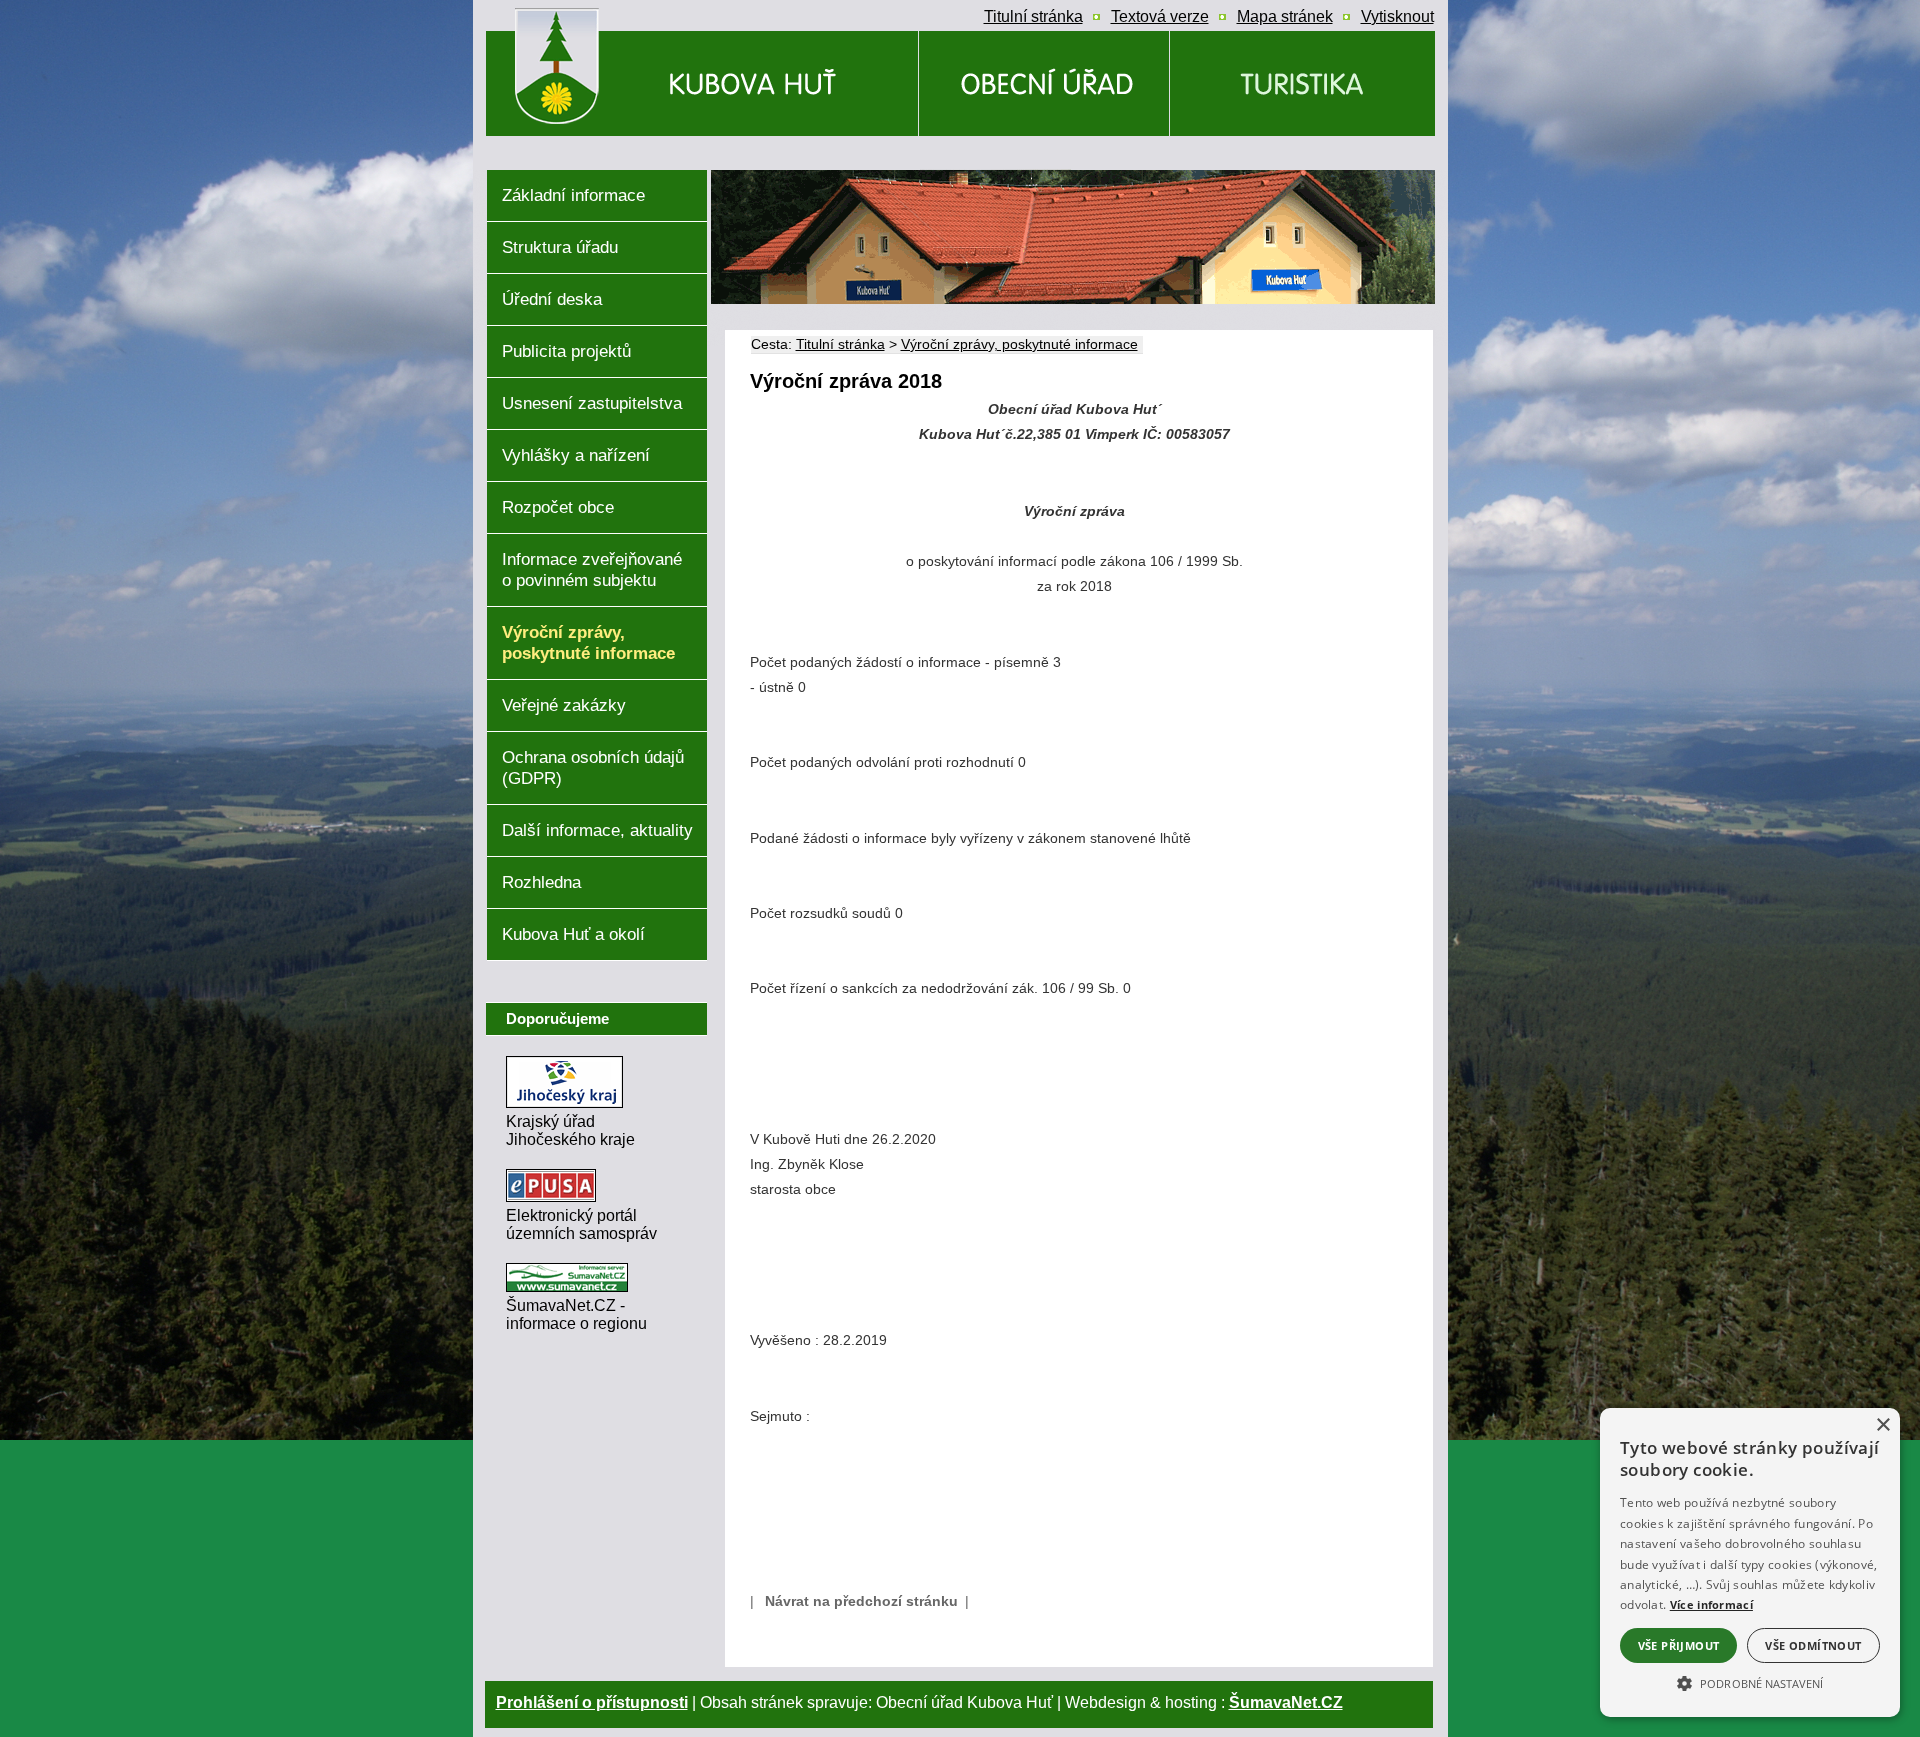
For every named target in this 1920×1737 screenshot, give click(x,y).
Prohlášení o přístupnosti (592, 1702)
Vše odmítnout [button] (1813, 1645)
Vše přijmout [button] (1679, 1645)
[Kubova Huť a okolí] (1302, 83)
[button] (1750, 1682)
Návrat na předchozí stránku (861, 1601)
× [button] (1882, 1425)
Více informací (1711, 1604)
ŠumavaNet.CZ (1286, 1702)
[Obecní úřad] (1044, 83)
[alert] (1750, 1562)
